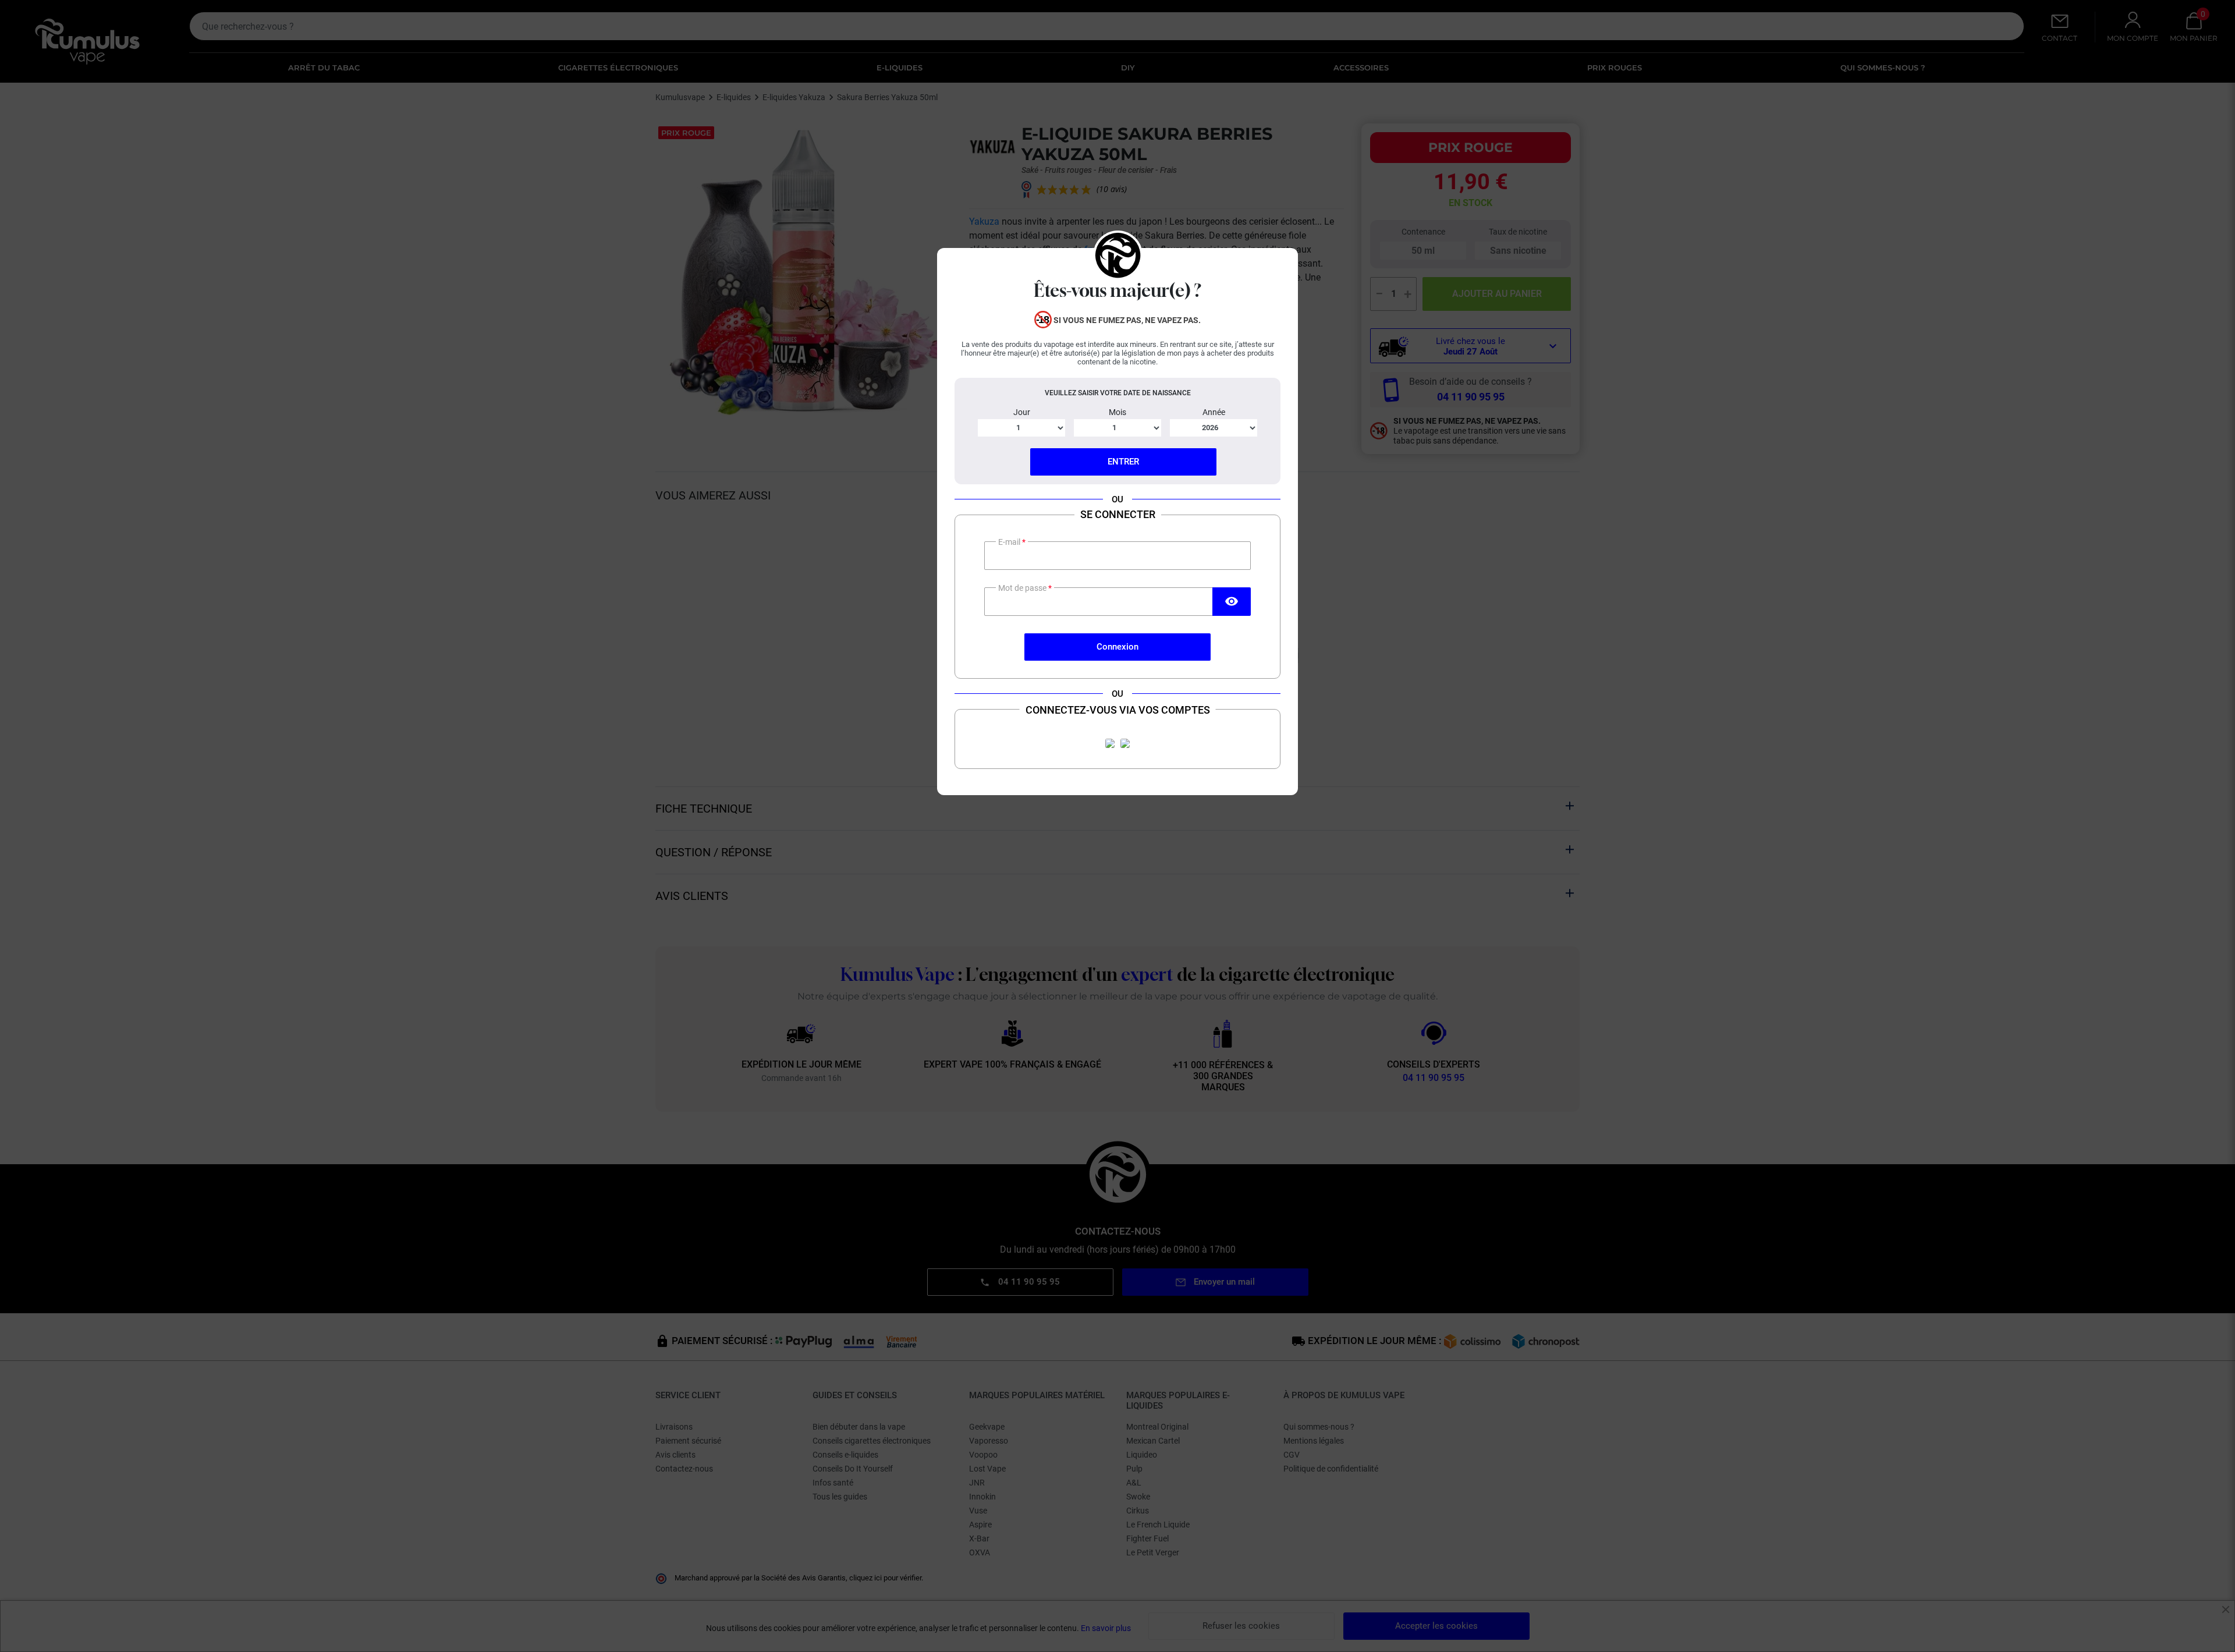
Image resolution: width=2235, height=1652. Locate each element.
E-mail (1010, 542)
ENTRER (1123, 462)
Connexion (1117, 647)
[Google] (1125, 743)
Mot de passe (1023, 588)
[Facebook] (1110, 743)
